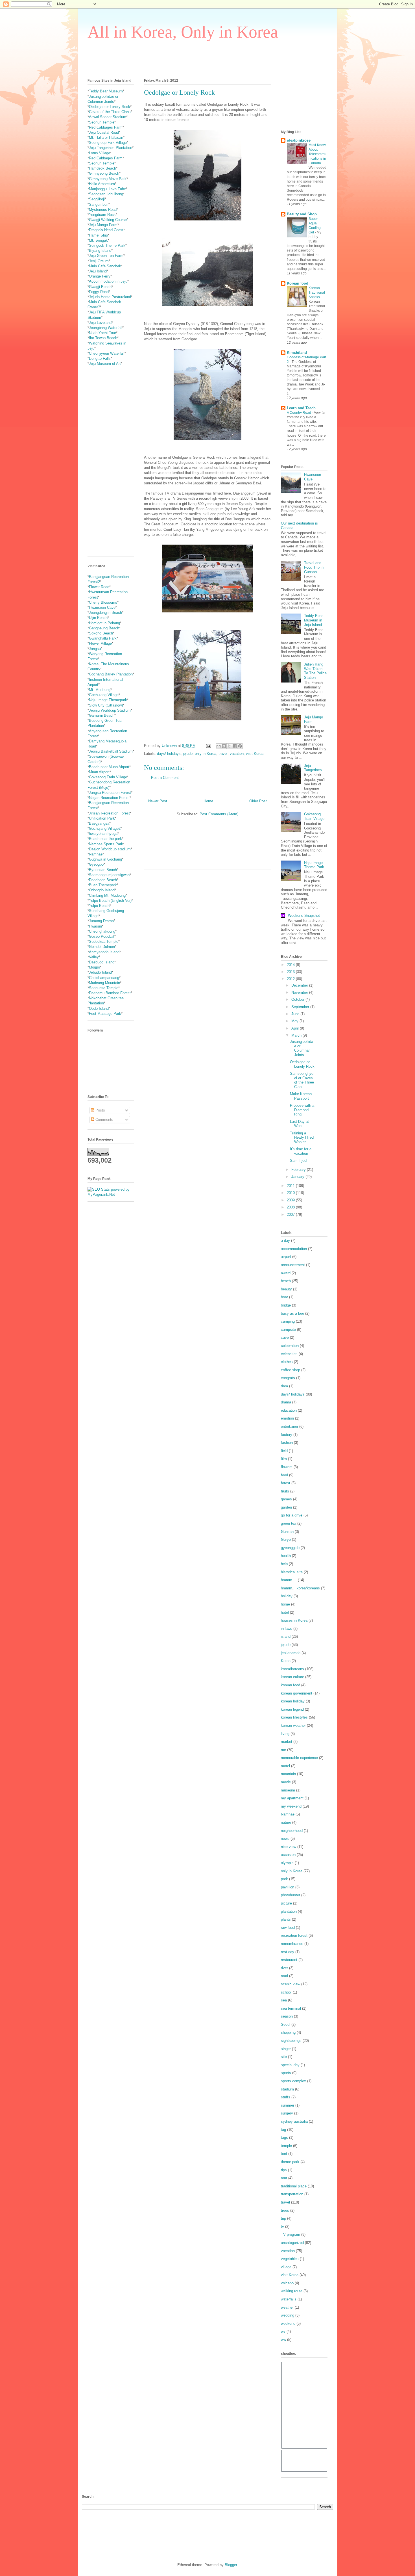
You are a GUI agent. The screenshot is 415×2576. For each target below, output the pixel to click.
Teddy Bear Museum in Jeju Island (313, 620)
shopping (288, 2032)
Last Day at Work (299, 1124)
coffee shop (290, 1370)
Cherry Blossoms (103, 602)
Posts (100, 1110)
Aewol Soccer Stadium (108, 117)
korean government (297, 1693)
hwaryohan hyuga (103, 834)
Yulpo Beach (99, 906)
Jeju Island (98, 271)
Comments (104, 1120)
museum (288, 1790)
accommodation (294, 1249)
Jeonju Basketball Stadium (111, 751)
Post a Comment (165, 778)
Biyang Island (100, 251)
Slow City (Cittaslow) (106, 705)
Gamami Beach (102, 715)
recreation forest (294, 1935)
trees (285, 2210)
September (301, 1007)
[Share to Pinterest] (240, 746)
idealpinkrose (299, 140)
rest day (288, 1952)
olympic (287, 1863)
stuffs (286, 2097)
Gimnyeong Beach (104, 173)
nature (286, 1822)
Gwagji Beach (100, 287)
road (284, 1976)
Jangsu (95, 649)
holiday (287, 1596)
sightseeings (291, 2041)
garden (286, 1507)
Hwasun (95, 926)
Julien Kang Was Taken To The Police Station (315, 671)
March (297, 1035)
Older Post (258, 801)
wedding (288, 2315)
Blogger (231, 2565)
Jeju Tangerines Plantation (111, 148)
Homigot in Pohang (104, 623)
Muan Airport (99, 772)
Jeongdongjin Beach (105, 613)
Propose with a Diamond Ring (302, 1110)
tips (284, 2170)
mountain (288, 1774)
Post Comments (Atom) (219, 814)
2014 (291, 965)
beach (286, 1281)
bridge (286, 1305)
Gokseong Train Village (108, 777)
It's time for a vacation (301, 1151)
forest (286, 1483)
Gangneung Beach (104, 628)
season (287, 2016)
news (285, 1839)
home (285, 1604)
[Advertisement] (190, 58)
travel (223, 754)
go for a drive (292, 1515)
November (300, 992)
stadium (287, 2089)
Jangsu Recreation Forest (110, 793)
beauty (286, 1289)
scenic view (290, 1984)
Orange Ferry (100, 276)
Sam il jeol (299, 1161)
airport (286, 1257)
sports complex (293, 2081)
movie (286, 1782)
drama (286, 1402)
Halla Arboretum (102, 184)
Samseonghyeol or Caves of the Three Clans (302, 1080)
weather (287, 2307)
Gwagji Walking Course (108, 220)
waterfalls (289, 2299)
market (287, 1742)
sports (286, 2073)
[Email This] (219, 746)
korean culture (292, 1677)
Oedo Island (99, 1008)
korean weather (293, 1725)
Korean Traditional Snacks (317, 293)
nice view (289, 1847)
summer (288, 2105)
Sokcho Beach (101, 633)
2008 (291, 1207)
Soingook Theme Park (107, 245)
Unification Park (102, 818)
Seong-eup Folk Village (108, 143)
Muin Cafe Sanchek (105, 266)
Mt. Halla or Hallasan (106, 137)
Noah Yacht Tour (102, 333)
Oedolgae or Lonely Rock (110, 107)
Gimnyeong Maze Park (108, 179)
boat (284, 1297)
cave (285, 1337)
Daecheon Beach (103, 880)
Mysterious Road (103, 210)
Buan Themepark (103, 885)
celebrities (289, 1354)
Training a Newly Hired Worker (302, 1138)
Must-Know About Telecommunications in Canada (317, 154)
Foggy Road (99, 292)
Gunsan (287, 1532)
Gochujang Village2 (105, 828)
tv (282, 2227)
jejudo (188, 754)
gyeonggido (290, 1548)
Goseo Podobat (102, 936)
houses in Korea (294, 1620)
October (298, 999)
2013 (291, 972)
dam (284, 1386)
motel (285, 1766)
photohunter (290, 1895)
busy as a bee (292, 1313)
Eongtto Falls (100, 358)
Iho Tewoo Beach (103, 338)
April (296, 1028)
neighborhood (292, 1831)
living (285, 1734)
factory (287, 1435)
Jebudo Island (100, 972)
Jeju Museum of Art (105, 364)
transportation (292, 2194)
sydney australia (294, 2121)
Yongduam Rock (102, 215)
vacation (237, 754)
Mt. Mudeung (100, 690)
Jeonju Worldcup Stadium (110, 710)
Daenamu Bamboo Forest (110, 993)
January (298, 1177)
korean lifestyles (294, 1717)
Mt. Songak (98, 240)
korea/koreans (292, 1669)
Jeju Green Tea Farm (106, 256)
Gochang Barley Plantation (111, 674)
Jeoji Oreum (99, 261)
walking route (292, 2291)
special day (290, 2065)
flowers (287, 1467)
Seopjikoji (97, 199)
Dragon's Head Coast (106, 230)
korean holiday (293, 1701)
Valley (94, 957)
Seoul (286, 2024)
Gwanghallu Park (103, 638)
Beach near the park (105, 839)
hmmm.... (289, 1580)
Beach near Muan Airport (109, 767)
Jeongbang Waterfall (106, 328)
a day (285, 1241)
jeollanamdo (291, 1653)
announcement (293, 1265)
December (300, 985)
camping (288, 1321)
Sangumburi (99, 204)
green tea (289, 1523)
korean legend (292, 1709)
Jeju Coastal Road (104, 132)
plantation (289, 1911)
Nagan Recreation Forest (109, 798)
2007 (291, 1215)
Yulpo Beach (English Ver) (110, 901)
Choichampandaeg (104, 978)
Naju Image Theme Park (314, 865)
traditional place (294, 2186)
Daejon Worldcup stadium (110, 849)
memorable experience (299, 1758)
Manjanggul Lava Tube (107, 189)
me (283, 1750)
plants (286, 1919)
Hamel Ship (98, 235)
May (295, 1021)
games (286, 1499)
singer (286, 2049)
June (296, 1014)
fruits (285, 1491)
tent (284, 2154)
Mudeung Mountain (104, 983)
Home (208, 801)
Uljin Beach (98, 618)
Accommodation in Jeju (108, 281)
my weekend (291, 1806)
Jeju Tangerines (313, 768)
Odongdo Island (102, 890)
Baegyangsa (99, 823)
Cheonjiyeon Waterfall (107, 353)
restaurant (289, 1960)
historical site (292, 1572)
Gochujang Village (104, 695)
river (284, 1968)
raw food (288, 1928)
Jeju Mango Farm (103, 225)
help (284, 1564)
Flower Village (100, 643)
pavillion (288, 1887)
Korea (286, 1661)
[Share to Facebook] (235, 746)
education (289, 1410)
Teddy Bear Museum (106, 91)
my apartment (292, 1798)
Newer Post (158, 801)
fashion (287, 1443)
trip (283, 2218)
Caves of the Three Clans (110, 112)
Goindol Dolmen (102, 947)
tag (283, 2130)
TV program (290, 2234)
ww (283, 2340)
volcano (287, 2283)
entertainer (290, 1426)
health (286, 1556)
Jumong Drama (101, 921)
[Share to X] (229, 746)
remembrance (292, 1944)
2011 (291, 1186)
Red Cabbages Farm (106, 127)
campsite (288, 1330)
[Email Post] (208, 746)
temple (286, 2146)
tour (284, 2178)
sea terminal (291, 2008)
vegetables (290, 2259)
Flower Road (99, 587)
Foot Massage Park (105, 1014)
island (286, 1636)
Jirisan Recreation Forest (109, 813)
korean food (290, 1685)
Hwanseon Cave (102, 607)
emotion (287, 1418)
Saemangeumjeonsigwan (109, 875)
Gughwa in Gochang (105, 859)
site (284, 2057)
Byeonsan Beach (103, 870)
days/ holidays (169, 754)
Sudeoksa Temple (104, 942)
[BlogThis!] (224, 746)
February (299, 1170)
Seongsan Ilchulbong (106, 194)
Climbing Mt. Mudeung (107, 895)
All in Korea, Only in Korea (183, 32)
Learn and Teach (301, 408)
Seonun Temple (102, 122)
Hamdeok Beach (102, 168)
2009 (291, 1200)
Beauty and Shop (302, 214)
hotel (285, 1612)
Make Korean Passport (301, 1096)
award (286, 1273)
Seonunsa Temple (104, 988)
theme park (290, 2162)
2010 (291, 1193)
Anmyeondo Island (104, 952)
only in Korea (206, 754)
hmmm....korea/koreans (300, 1588)
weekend (288, 2323)
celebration (290, 1346)
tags (284, 2138)
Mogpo (94, 967)
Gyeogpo (96, 864)
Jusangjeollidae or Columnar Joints (302, 1048)
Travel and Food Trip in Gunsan (314, 567)
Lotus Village (100, 153)
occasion (288, 1855)
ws (283, 2331)
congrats (288, 1378)
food (284, 1475)
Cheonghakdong (102, 931)
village (286, 2267)
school (286, 1992)
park (284, 1879)
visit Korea (255, 754)
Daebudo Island (102, 962)
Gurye (286, 1540)
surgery (287, 2113)
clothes (287, 1362)
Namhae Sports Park (106, 844)
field (284, 1451)
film (284, 1459)
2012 (291, 979)
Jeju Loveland (100, 323)
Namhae (96, 854)
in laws (287, 1629)
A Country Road (299, 413)
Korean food (298, 283)
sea (284, 2000)
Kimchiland (297, 353)
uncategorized (292, 2243)
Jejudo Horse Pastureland (110, 297)
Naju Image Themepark (108, 700)
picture (286, 1903)
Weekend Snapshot (304, 916)
